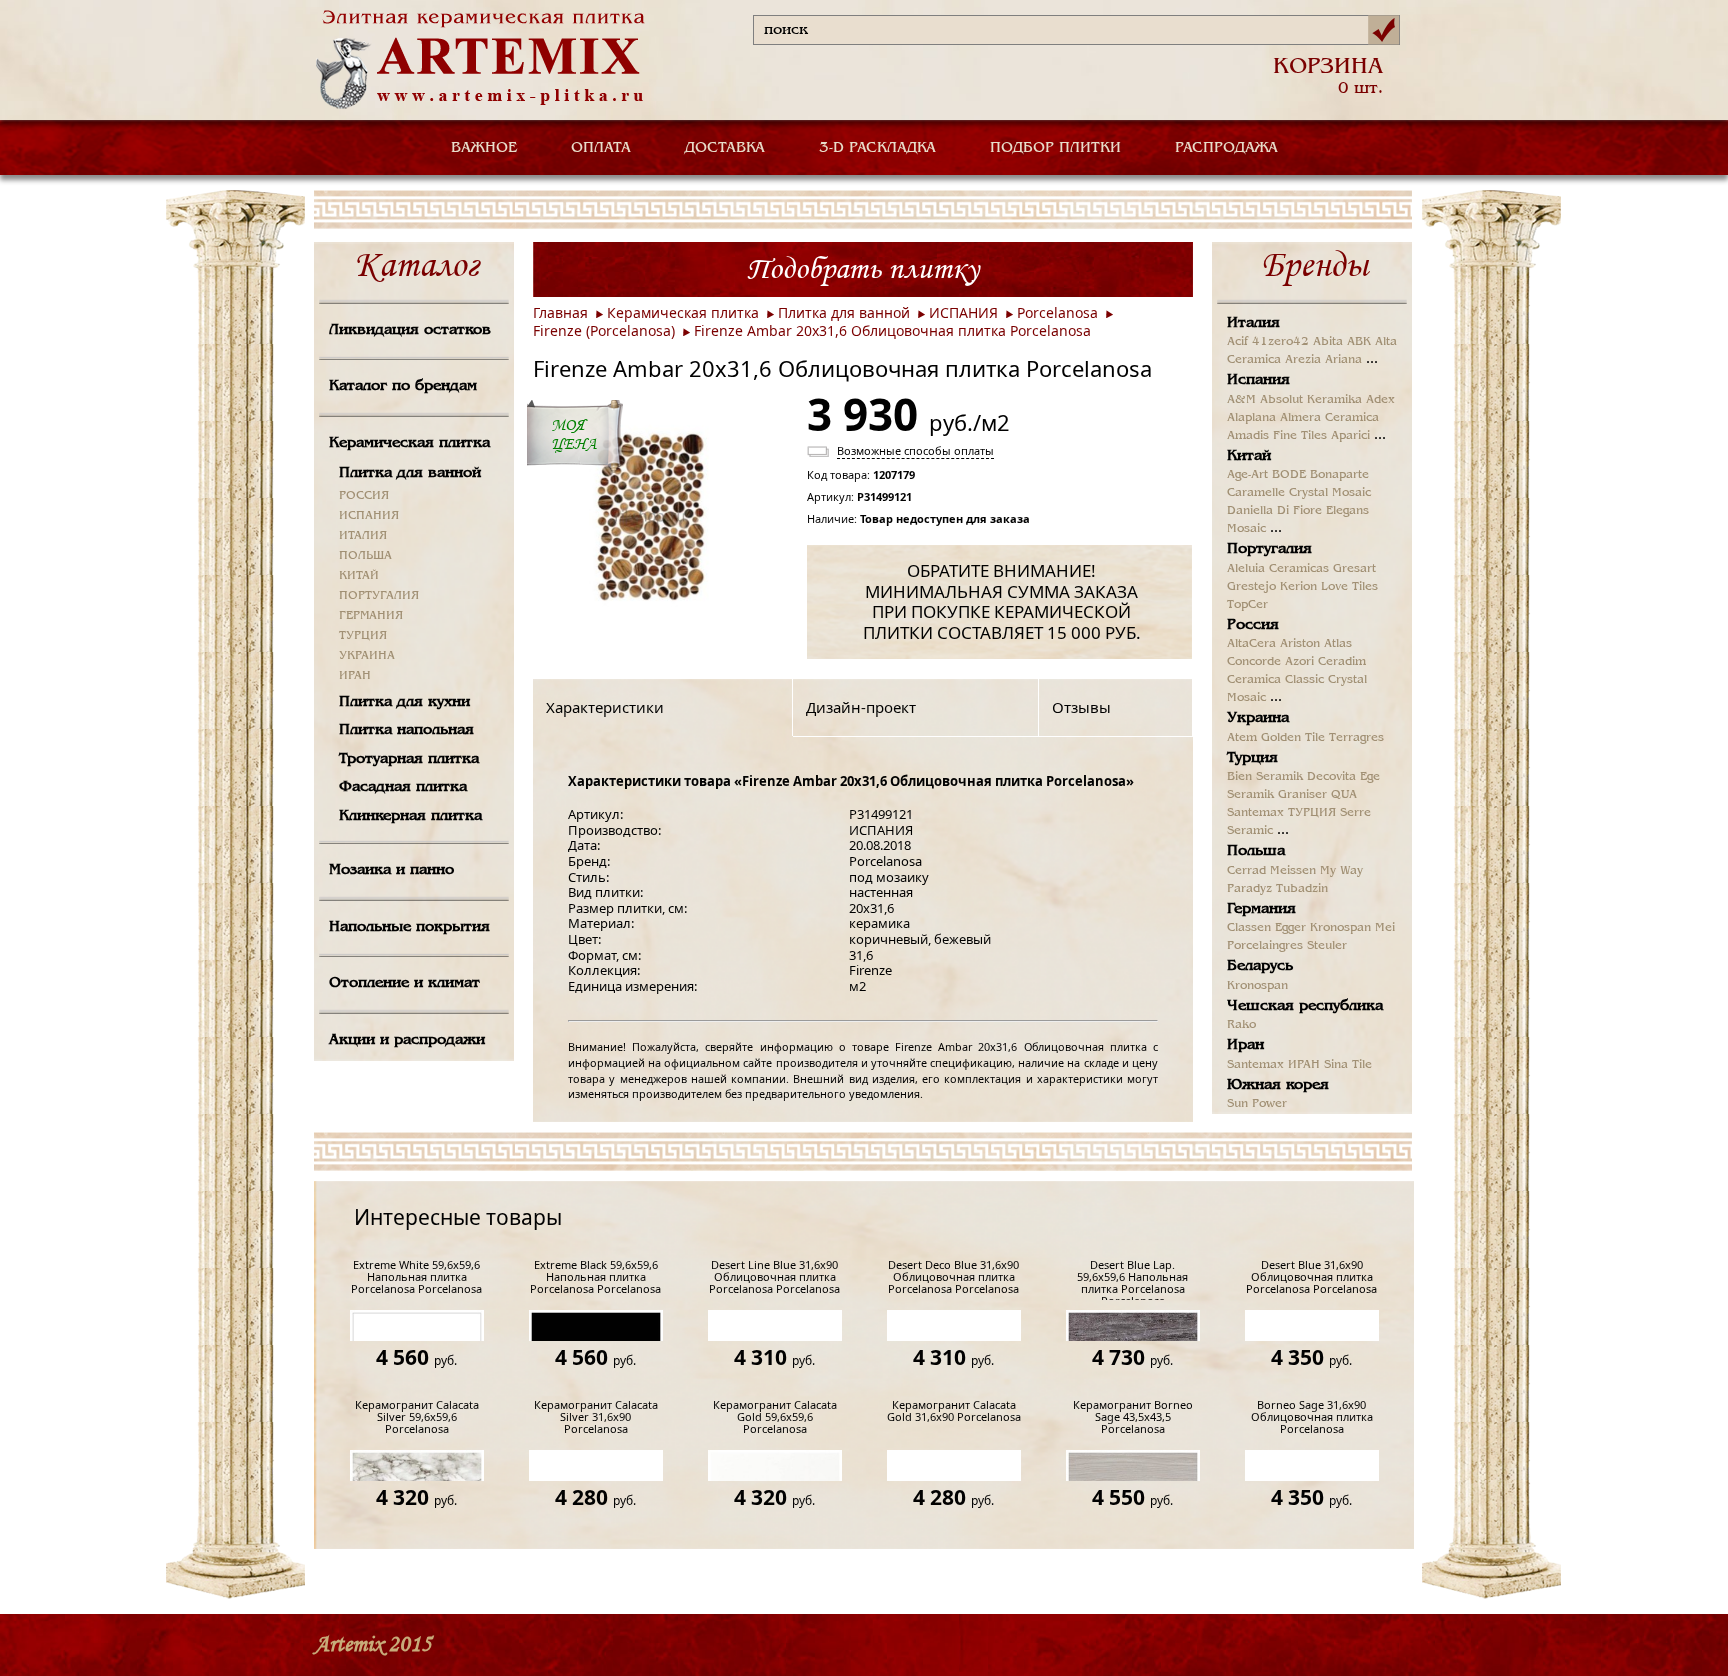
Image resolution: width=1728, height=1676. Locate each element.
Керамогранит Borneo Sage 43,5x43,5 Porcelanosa (1133, 1417)
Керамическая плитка (409, 443)
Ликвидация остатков (410, 330)
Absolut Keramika (1311, 400)
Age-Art (1247, 475)
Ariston (1300, 644)
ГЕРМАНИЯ (371, 616)
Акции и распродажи (407, 1040)
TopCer (1247, 605)
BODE (1289, 475)
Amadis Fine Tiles (1277, 436)
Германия (1261, 909)
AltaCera (1251, 644)
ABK (1359, 342)
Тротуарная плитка (409, 759)
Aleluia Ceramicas (1278, 569)
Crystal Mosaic (1330, 493)
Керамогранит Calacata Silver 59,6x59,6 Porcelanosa (417, 1417)
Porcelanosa (1057, 312)
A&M (1241, 400)
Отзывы (1081, 707)
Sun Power (1257, 1104)
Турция (1252, 758)
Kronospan (1340, 928)
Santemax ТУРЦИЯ (1281, 813)
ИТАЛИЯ (363, 536)
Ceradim (1342, 662)
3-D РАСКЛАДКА (877, 148)
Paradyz (1249, 889)
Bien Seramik (1265, 777)
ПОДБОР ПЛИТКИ (1055, 148)
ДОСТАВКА (725, 148)
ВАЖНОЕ (484, 148)
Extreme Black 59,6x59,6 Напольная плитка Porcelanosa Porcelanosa (595, 1277)
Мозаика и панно (391, 870)
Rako (1241, 1025)
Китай (1249, 456)
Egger (1290, 928)
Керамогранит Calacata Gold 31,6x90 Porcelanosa (954, 1411)
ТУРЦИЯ (363, 636)
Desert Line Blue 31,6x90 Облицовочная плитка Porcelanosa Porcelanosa (774, 1277)
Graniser (1302, 795)
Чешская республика (1305, 1006)
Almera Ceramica (1329, 418)
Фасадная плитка (403, 787)
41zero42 (1280, 342)
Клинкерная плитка (410, 816)
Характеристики (605, 707)
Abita (1328, 342)
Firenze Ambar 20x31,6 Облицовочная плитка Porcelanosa (892, 330)
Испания (1258, 380)
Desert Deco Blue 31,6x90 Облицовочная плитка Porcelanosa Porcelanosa (953, 1277)
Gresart (1354, 569)
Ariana (1343, 360)
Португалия (1269, 549)
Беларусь (1260, 966)
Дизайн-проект (861, 707)
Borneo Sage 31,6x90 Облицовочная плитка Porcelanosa (1312, 1417)
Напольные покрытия (409, 927)
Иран (1245, 1045)
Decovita (1331, 777)
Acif (1237, 342)
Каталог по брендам (403, 386)
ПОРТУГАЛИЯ (379, 596)
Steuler (1327, 946)
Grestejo (1251, 587)
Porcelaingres (1265, 946)
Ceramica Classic (1275, 680)
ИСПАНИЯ (369, 516)
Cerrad (1246, 871)
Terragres (1356, 738)
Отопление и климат (404, 983)
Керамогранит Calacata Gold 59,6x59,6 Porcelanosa (775, 1417)
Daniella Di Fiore (1274, 511)
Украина (1258, 718)
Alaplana (1251, 418)
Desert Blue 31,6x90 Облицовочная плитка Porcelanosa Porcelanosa (1311, 1277)
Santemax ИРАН (1273, 1065)
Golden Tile (1293, 738)
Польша (1256, 851)
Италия (1253, 323)
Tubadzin (1302, 889)
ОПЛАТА (601, 148)
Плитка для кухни (404, 702)
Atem (1242, 738)
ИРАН (355, 676)
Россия (1253, 625)
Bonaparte (1339, 475)
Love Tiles (1349, 587)
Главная (560, 312)
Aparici (1350, 436)
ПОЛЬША (365, 556)
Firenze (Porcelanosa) (604, 330)
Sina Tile (1348, 1065)
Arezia (1303, 360)
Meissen (1293, 871)
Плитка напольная (406, 730)
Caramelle (1256, 493)
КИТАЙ (359, 576)
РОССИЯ (364, 496)
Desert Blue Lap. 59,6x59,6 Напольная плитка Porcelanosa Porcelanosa (1132, 1279)
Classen (1249, 928)
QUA (1344, 795)
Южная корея (1278, 1085)
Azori (1299, 662)
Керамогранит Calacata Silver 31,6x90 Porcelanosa (596, 1417)
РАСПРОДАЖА (1226, 148)
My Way (1341, 871)
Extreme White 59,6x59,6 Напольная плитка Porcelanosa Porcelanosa (416, 1277)
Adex (1380, 400)
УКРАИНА (367, 656)
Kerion (1298, 587)
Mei (1385, 928)
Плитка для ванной (410, 473)
